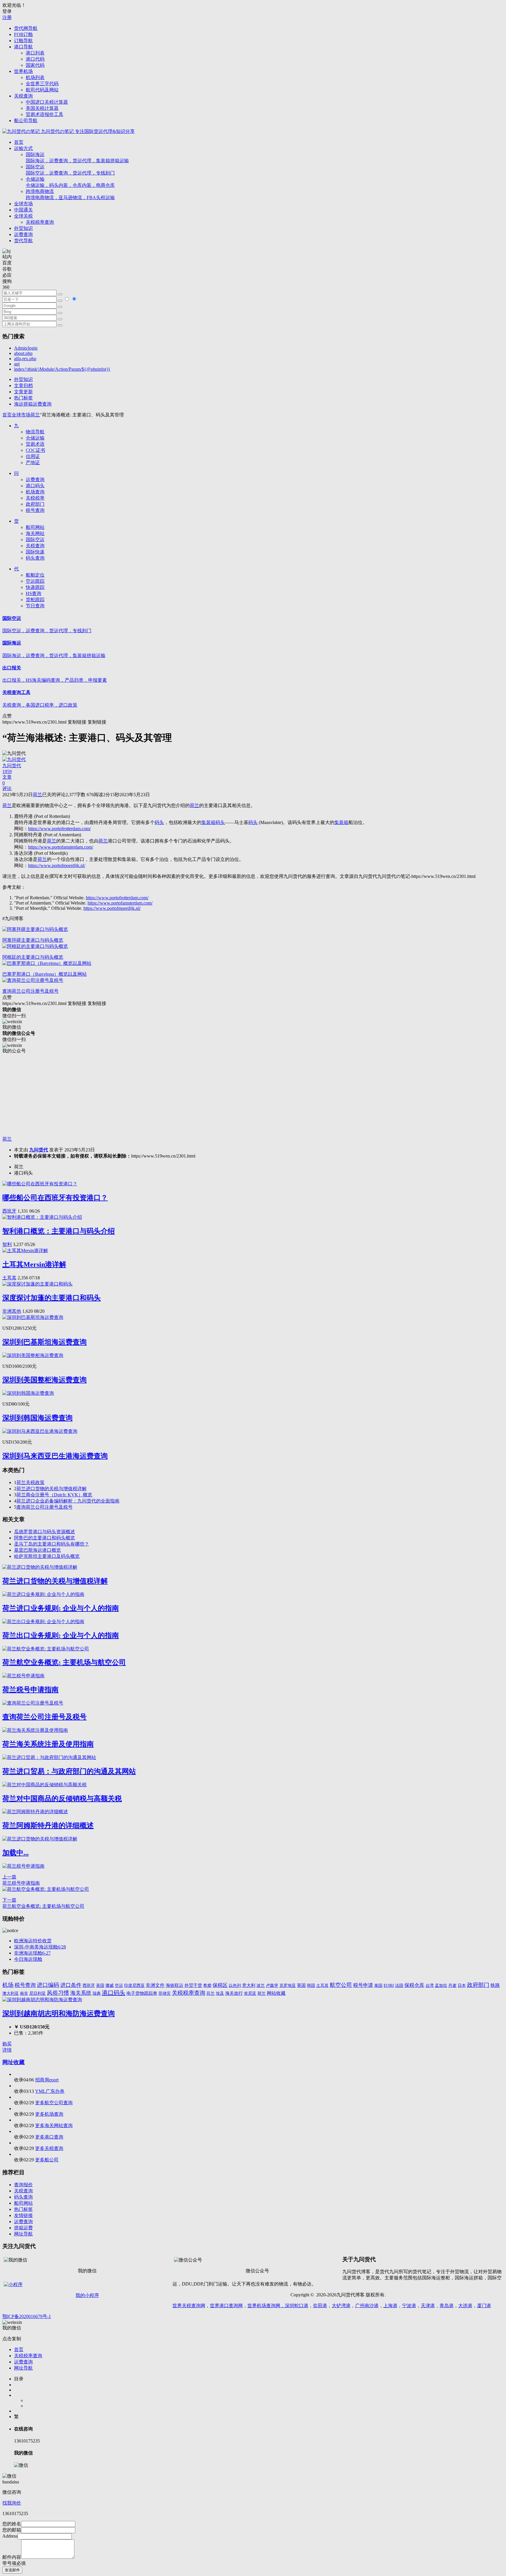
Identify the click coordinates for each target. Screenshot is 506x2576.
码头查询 (35, 558)
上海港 (390, 2306)
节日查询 (35, 606)
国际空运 (70, 170)
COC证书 (35, 450)
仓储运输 (70, 182)
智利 (7, 1244)
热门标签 (23, 398)
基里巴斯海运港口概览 (37, 1550)
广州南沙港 (367, 2306)
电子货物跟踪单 (142, 1993)
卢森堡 (272, 1985)
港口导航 (23, 47)
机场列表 (35, 77)
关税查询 (23, 96)
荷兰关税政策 (30, 1482)
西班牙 (9, 1211)
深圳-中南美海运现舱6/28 (40, 1947)
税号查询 (35, 510)
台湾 (430, 1985)
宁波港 (409, 2306)
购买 (7, 2044)
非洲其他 (12, 1311)
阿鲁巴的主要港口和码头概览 (45, 1538)
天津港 (428, 2306)
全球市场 (23, 204)
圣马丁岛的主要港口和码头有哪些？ (52, 1544)
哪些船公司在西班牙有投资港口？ (55, 1198)
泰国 (378, 1986)
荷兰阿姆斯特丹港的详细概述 (48, 1825)
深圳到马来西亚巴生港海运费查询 (55, 1456)
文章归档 (23, 386)
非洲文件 (155, 1985)
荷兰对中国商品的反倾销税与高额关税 (62, 1799)
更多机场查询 (49, 2114)
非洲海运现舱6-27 (32, 1953)
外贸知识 (23, 228)
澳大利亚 (11, 1993)
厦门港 (484, 2306)
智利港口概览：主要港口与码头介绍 (59, 1231)
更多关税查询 (49, 2148)
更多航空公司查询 (54, 2103)
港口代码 (35, 59)
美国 (100, 1985)
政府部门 (35, 504)
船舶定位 (35, 575)
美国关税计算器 (42, 108)
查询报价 (23, 2185)
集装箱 (208, 822)
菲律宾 (165, 1993)
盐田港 (320, 2306)
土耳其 (9, 1278)
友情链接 (23, 2215)
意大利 (249, 1985)
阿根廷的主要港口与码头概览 (33, 957)
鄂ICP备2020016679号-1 (27, 2316)
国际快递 (35, 552)
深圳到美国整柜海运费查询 (45, 1380)
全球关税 (23, 216)
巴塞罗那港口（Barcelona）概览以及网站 (45, 974)
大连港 (465, 2306)
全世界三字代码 (42, 84)
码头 (159, 822)
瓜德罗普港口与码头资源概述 (45, 1532)
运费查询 (23, 234)
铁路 (495, 1985)
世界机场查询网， (266, 2306)
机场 (8, 1985)
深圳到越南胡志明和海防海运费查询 (59, 2013)
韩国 (311, 1986)
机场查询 (35, 492)
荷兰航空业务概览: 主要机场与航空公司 (64, 1662)
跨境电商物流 (70, 194)
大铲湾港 (341, 2306)
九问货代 (39, 1150)
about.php (23, 353)
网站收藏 (276, 1993)
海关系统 (81, 1993)
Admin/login (26, 348)
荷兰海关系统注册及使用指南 (48, 1744)
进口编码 (48, 1985)
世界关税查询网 (189, 2306)
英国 (301, 1985)
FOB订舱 (23, 34)
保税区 (220, 1985)
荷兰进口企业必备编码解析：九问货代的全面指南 (68, 1501)
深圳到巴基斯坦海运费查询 (45, 1342)
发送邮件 (12, 2570)
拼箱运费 (23, 2228)
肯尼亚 (250, 1993)
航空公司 (341, 1985)
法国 (399, 1985)
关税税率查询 (40, 222)
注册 (7, 17)
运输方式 (23, 148)
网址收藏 (13, 2062)
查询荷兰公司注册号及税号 (30, 991)
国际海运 (77, 158)
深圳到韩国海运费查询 (37, 1418)
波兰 (261, 1985)
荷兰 (35, 415)
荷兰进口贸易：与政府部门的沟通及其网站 (69, 1771)
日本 (462, 1985)
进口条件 (71, 1985)
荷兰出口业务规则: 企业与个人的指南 (61, 1635)
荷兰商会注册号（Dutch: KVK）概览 (54, 1495)
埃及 (220, 1993)
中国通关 (23, 210)
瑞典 (97, 1993)
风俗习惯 (58, 1993)
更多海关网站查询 (54, 2125)
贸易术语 (35, 444)
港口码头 (35, 486)
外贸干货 (193, 1985)
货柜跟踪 (35, 600)
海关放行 (234, 1993)
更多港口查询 (49, 2137)
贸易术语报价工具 (45, 114)
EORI (389, 1985)
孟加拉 (441, 1985)
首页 (19, 142)
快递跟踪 (35, 587)
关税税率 (35, 498)
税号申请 (363, 1985)
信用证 (33, 456)
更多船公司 (47, 2160)
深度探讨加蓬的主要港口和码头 (52, 1298)
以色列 (235, 1985)
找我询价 (12, 2503)
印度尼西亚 (134, 1985)
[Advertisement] (178, 1095)
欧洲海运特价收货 (33, 1941)
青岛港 (447, 2306)
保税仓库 (414, 1985)
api (17, 364)
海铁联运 (175, 1985)
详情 (7, 2050)
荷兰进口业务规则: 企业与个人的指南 (61, 1608)
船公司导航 (26, 120)
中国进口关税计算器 (47, 102)
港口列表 (35, 53)
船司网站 (35, 527)
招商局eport (47, 2080)
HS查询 (34, 593)
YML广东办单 (50, 2091)
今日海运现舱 (28, 1959)
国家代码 (35, 65)
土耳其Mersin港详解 (34, 1264)
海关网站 (35, 533)
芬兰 (211, 1993)
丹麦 (452, 1985)
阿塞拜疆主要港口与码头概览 (33, 940)
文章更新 (23, 392)
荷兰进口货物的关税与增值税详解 (52, 1489)
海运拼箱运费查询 (33, 404)
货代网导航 (26, 28)
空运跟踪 (35, 581)
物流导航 (35, 432)
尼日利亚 (37, 1993)
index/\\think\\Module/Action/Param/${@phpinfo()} (62, 369)
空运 (119, 1985)
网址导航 (23, 2234)
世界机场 (23, 71)
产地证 (33, 463)
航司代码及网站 (42, 90)
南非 (24, 1993)
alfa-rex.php (25, 359)
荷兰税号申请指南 (30, 1690)
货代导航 (23, 241)
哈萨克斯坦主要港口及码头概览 (47, 1556)
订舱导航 (23, 41)
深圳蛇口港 (297, 2306)
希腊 (207, 1985)
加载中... (16, 1853)
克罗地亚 (288, 1985)
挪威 (110, 1985)
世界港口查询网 (226, 2306)
